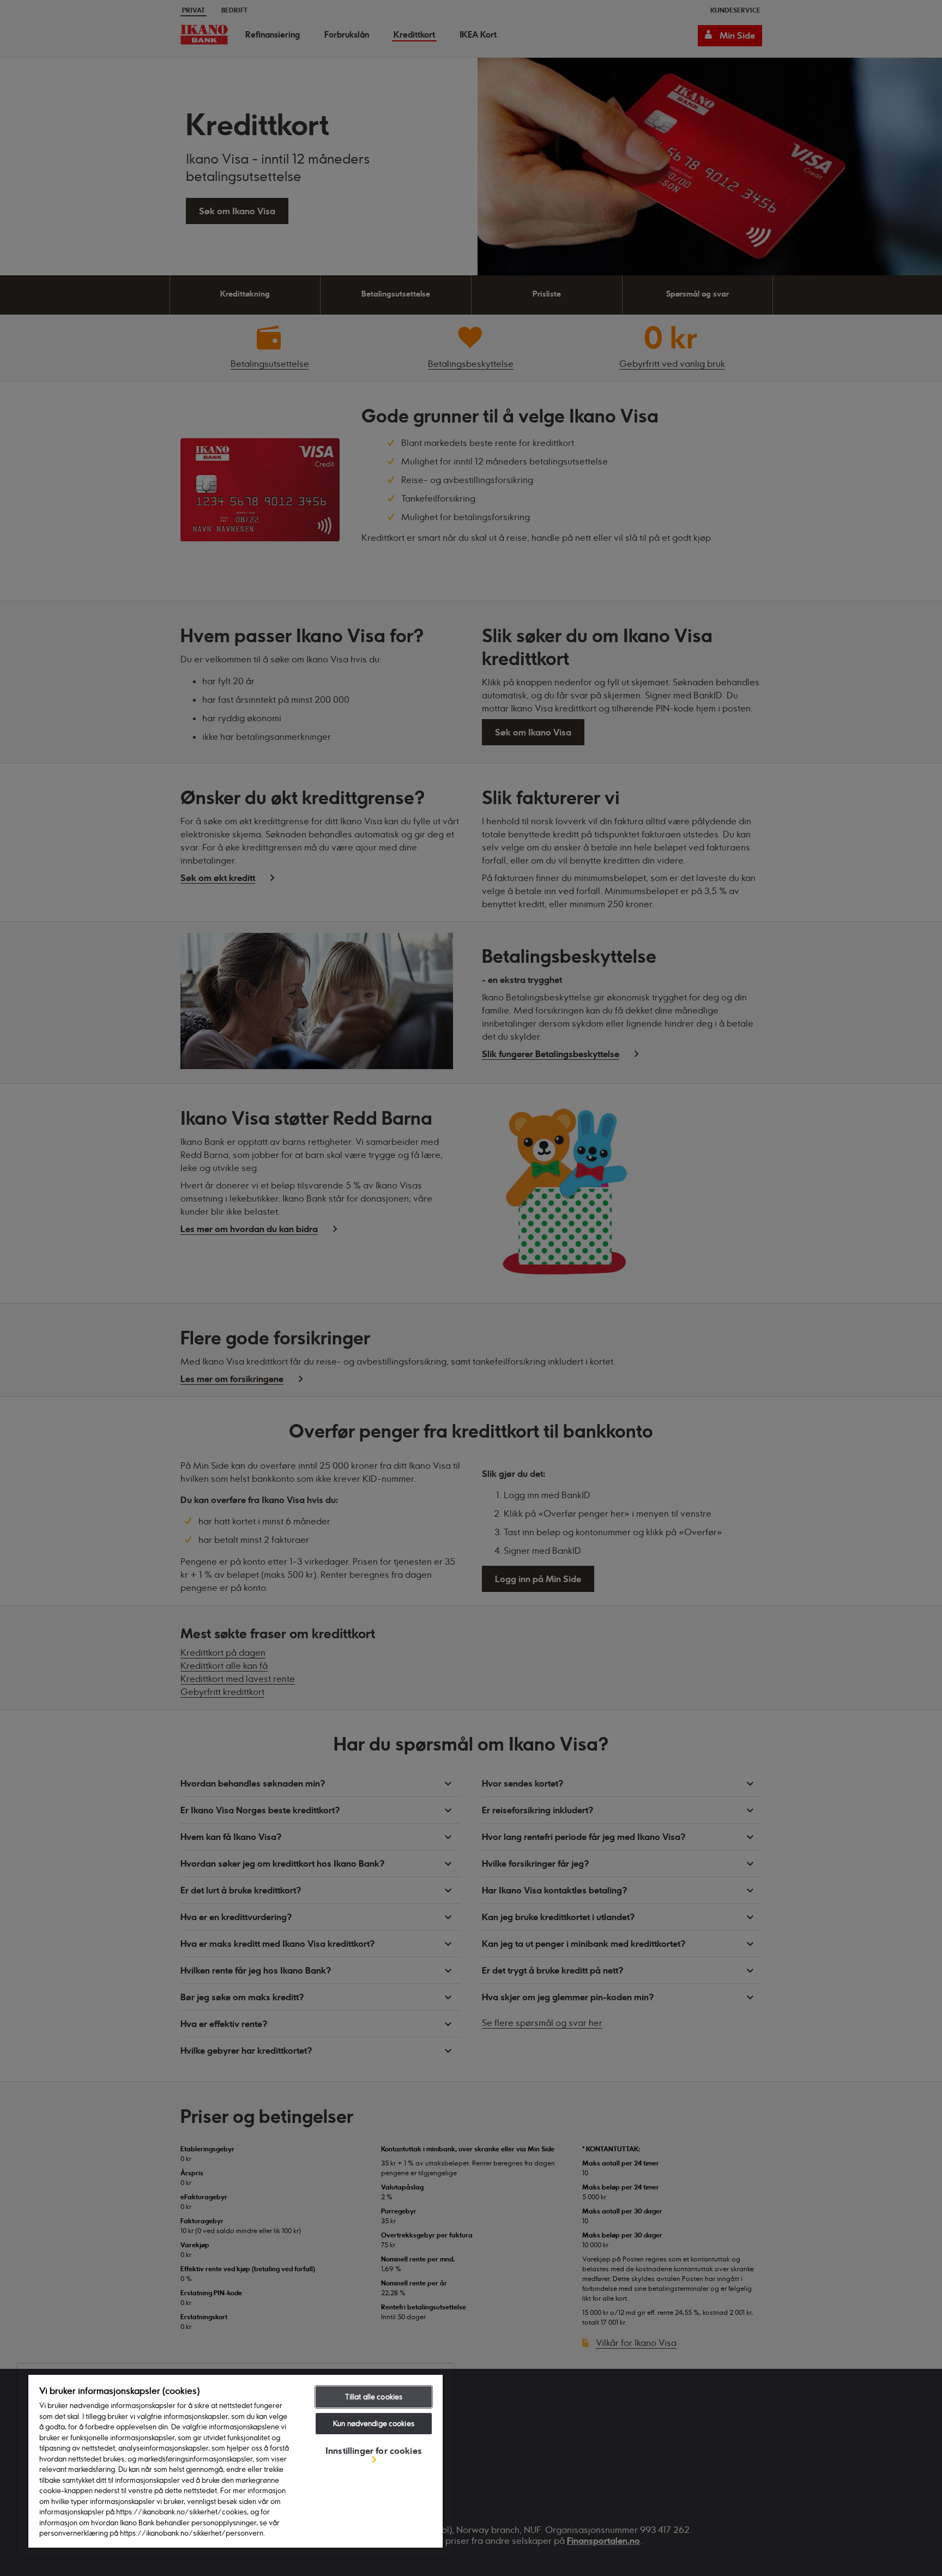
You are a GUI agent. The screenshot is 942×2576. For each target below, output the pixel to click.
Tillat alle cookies (374, 2397)
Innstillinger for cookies (374, 2451)
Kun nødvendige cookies (374, 2423)
